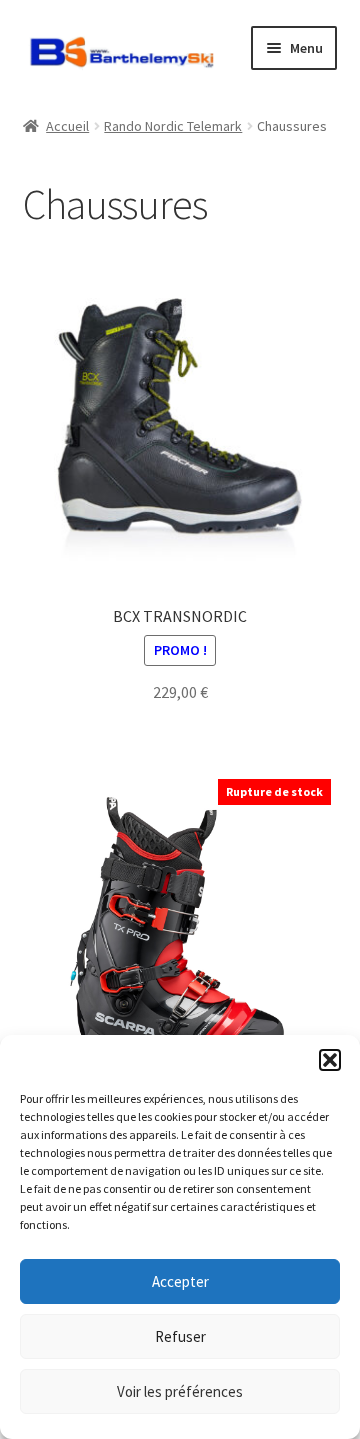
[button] (330, 1060)
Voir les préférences (180, 1391)
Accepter (180, 1281)
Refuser (180, 1336)
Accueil (67, 126)
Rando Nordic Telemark (173, 126)
